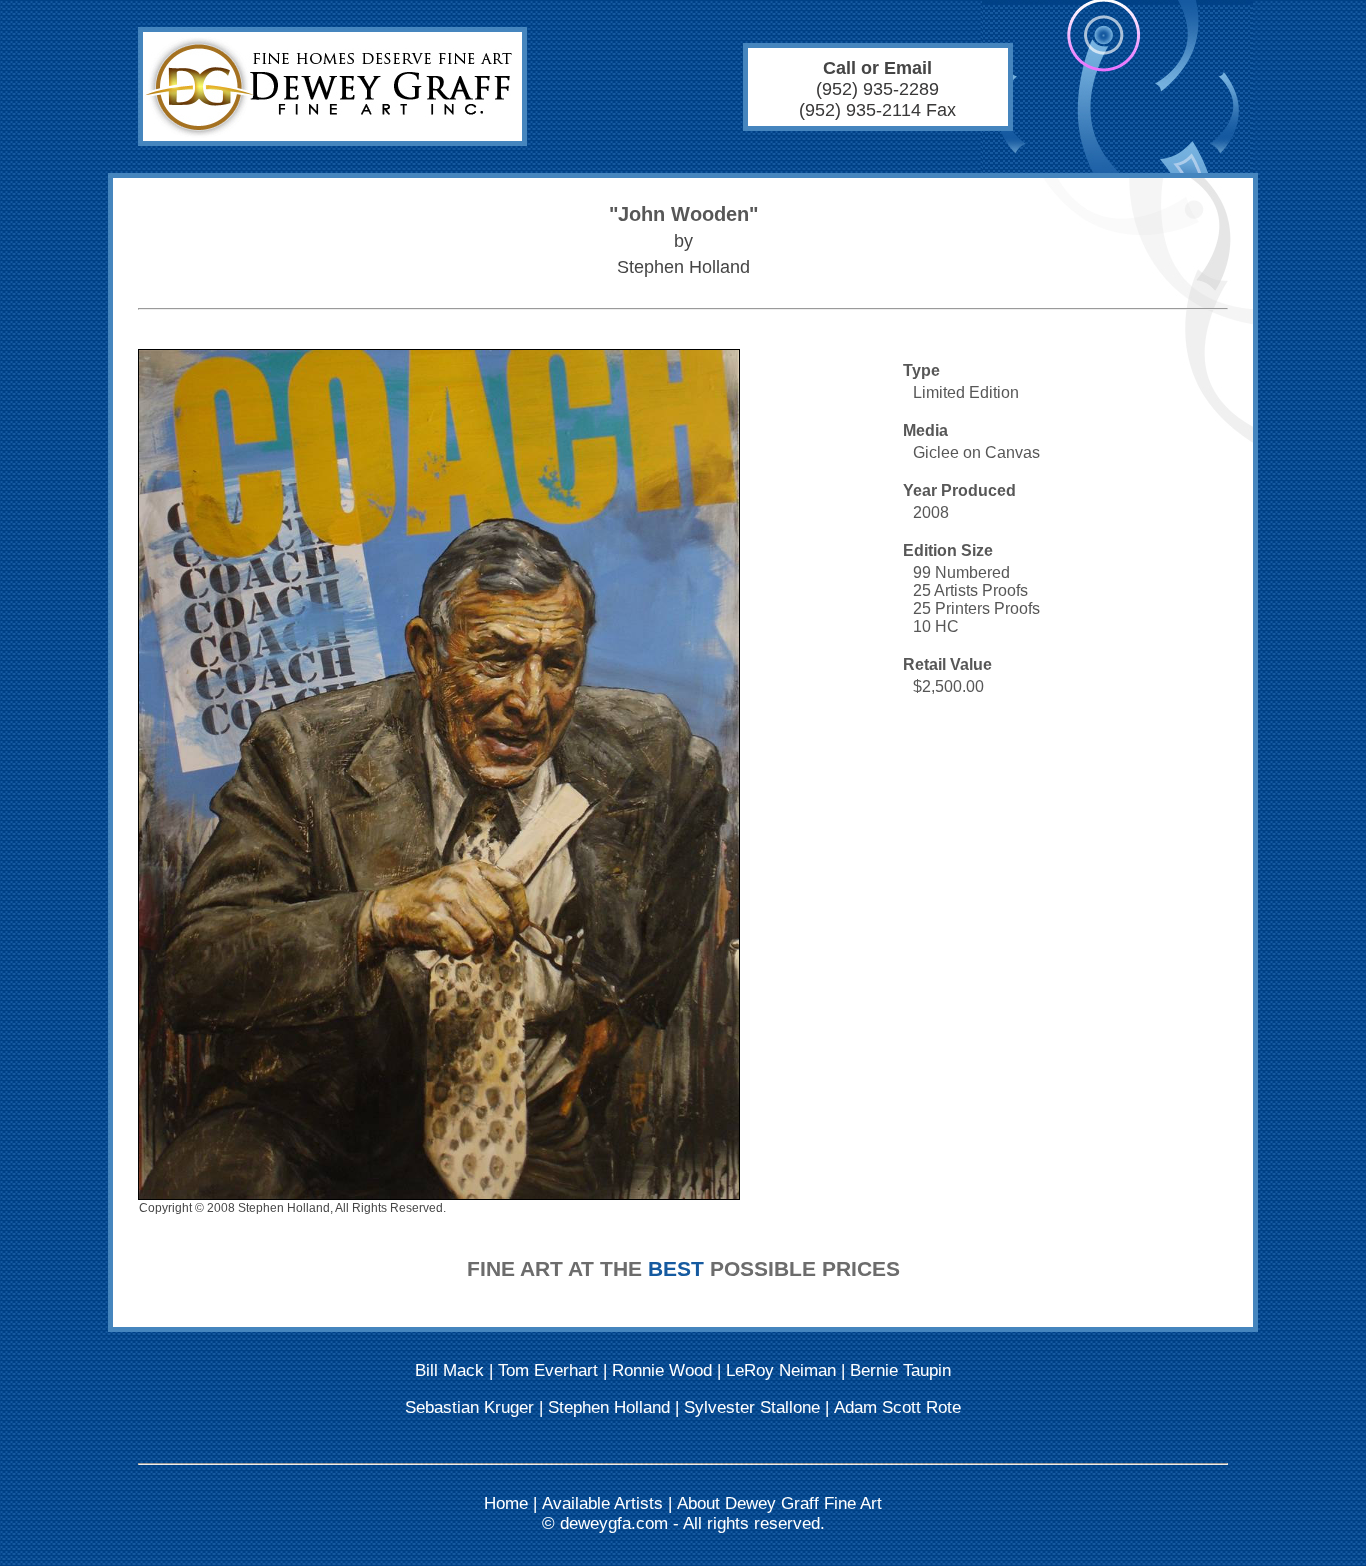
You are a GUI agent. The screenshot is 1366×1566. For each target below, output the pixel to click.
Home (506, 1503)
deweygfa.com (614, 1523)
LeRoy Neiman (781, 1370)
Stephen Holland (609, 1407)
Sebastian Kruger (469, 1407)
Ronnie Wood (662, 1370)
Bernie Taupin (900, 1370)
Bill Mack (449, 1370)
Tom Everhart (548, 1370)
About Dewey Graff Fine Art (779, 1503)
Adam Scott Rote (897, 1407)
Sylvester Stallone (752, 1407)
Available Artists (602, 1503)
